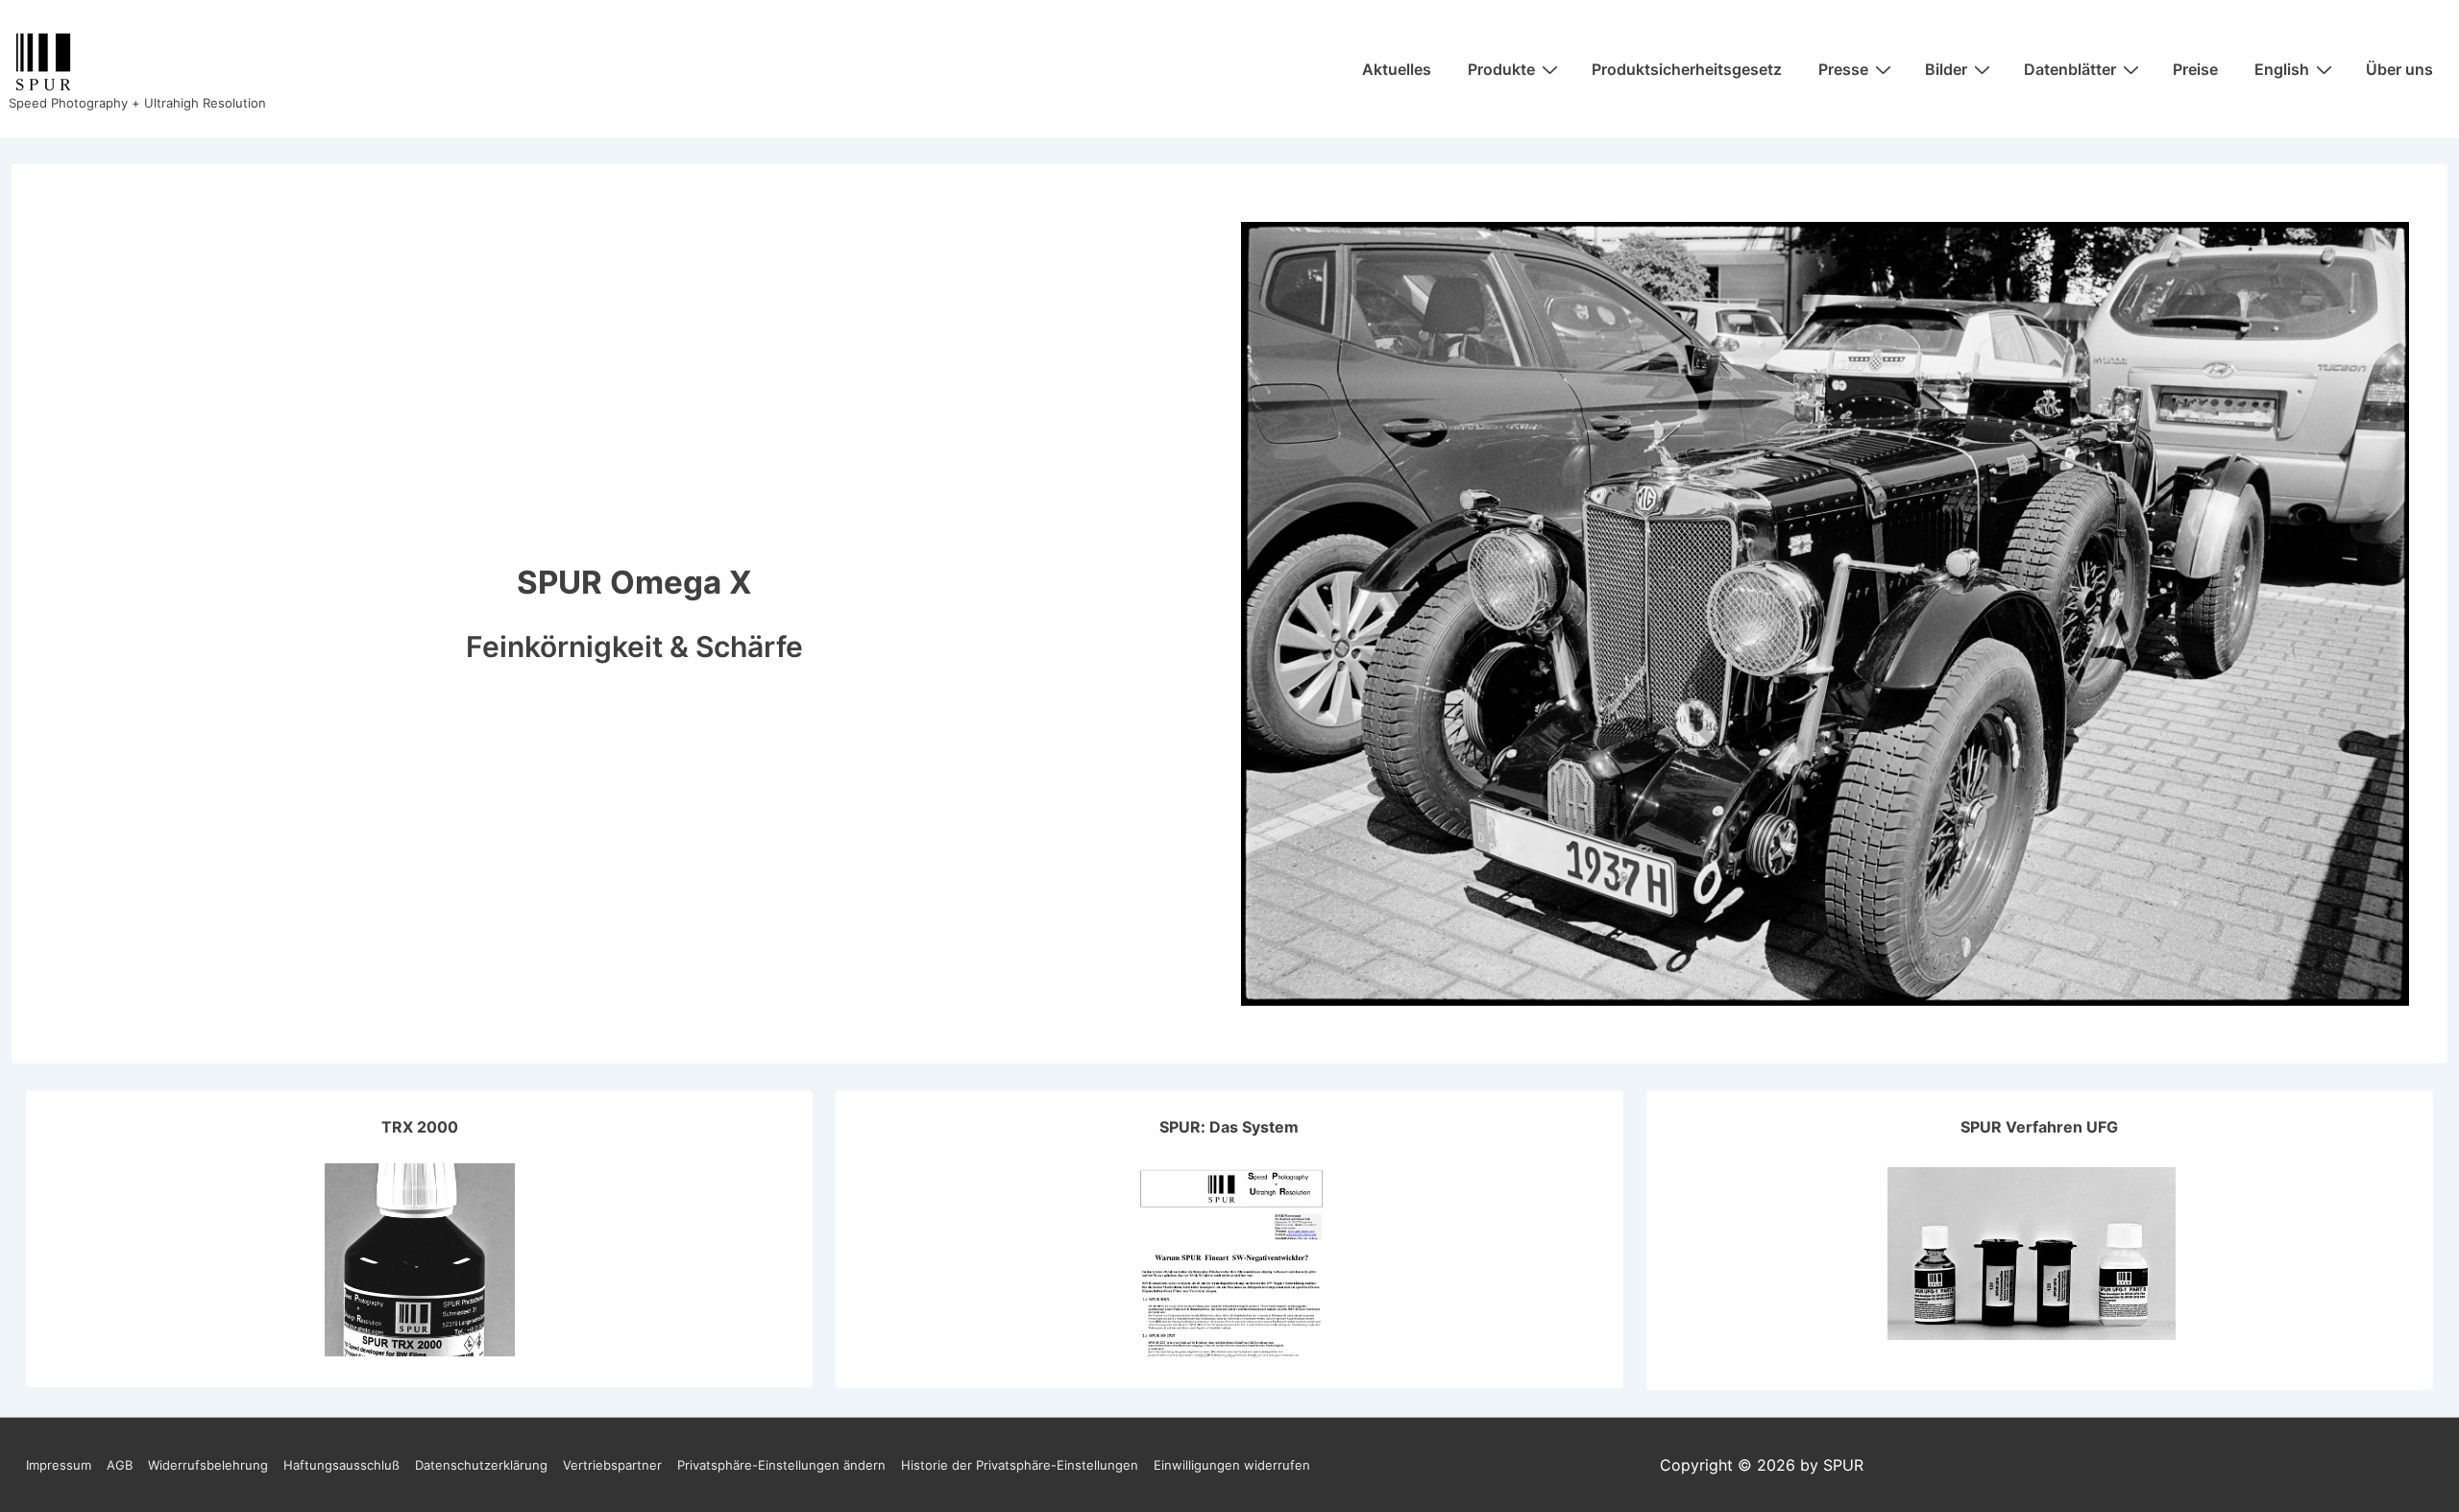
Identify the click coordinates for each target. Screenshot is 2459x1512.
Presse (1843, 69)
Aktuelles (1397, 69)
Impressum (59, 1465)
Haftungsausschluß (341, 1465)
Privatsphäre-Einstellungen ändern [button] (781, 1465)
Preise (2195, 69)
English (2282, 69)
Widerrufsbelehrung (208, 1465)
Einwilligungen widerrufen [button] (1232, 1465)
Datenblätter (2070, 69)
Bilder (1946, 69)
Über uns (2399, 69)
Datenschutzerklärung (481, 1465)
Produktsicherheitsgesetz (1687, 69)
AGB (120, 1465)
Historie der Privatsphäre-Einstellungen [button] (1020, 1465)
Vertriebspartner (612, 1465)
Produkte (1501, 69)
